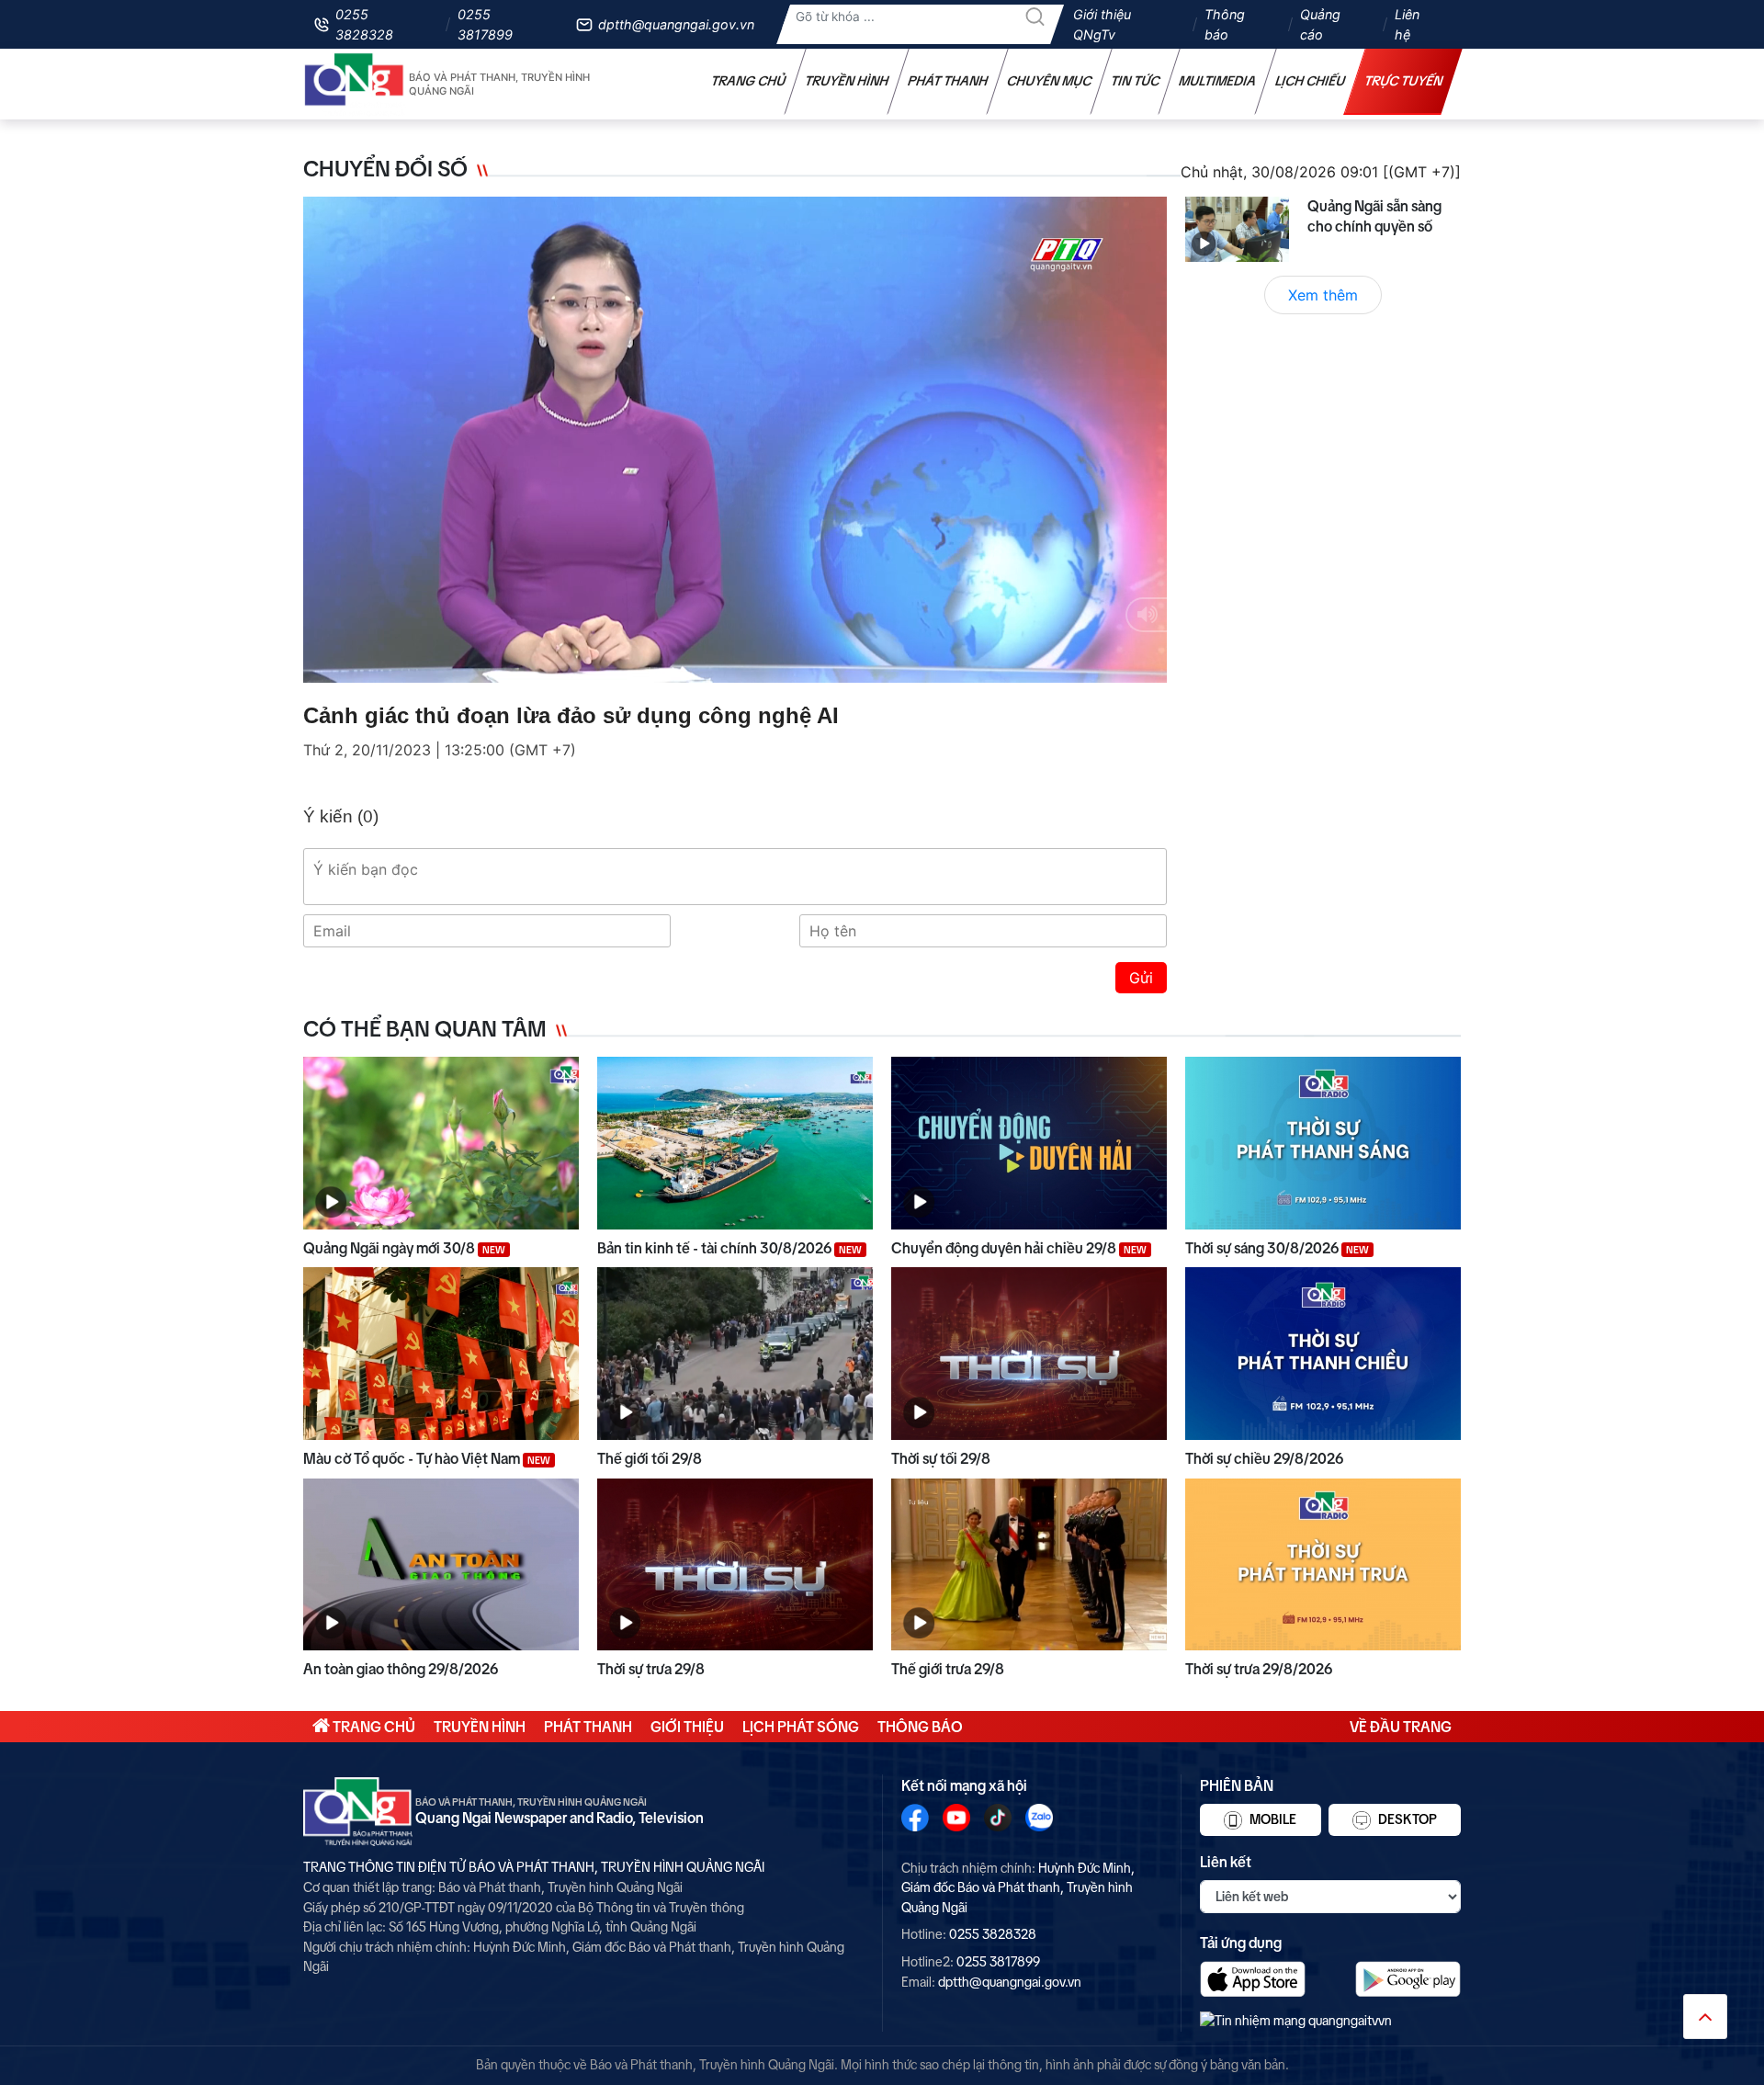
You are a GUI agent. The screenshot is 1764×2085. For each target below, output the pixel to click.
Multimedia (1218, 81)
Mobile (1272, 1819)
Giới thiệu (687, 1727)
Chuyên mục (1050, 81)
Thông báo (1225, 24)
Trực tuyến (1404, 81)
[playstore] (1408, 1979)
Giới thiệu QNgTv (1102, 24)
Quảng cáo (1320, 24)
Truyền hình (847, 81)
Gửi (1141, 978)
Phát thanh (948, 81)
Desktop (1406, 1819)
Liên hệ (1407, 24)
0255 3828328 (364, 24)
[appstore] (1253, 1979)
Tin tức (1136, 81)
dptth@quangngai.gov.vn (676, 24)
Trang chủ (749, 81)
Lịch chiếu (1311, 81)
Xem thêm (1323, 295)
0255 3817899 (485, 24)
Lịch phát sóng (801, 1727)
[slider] (734, 664)
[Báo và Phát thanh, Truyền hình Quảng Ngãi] (355, 84)
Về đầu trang (1401, 1727)
